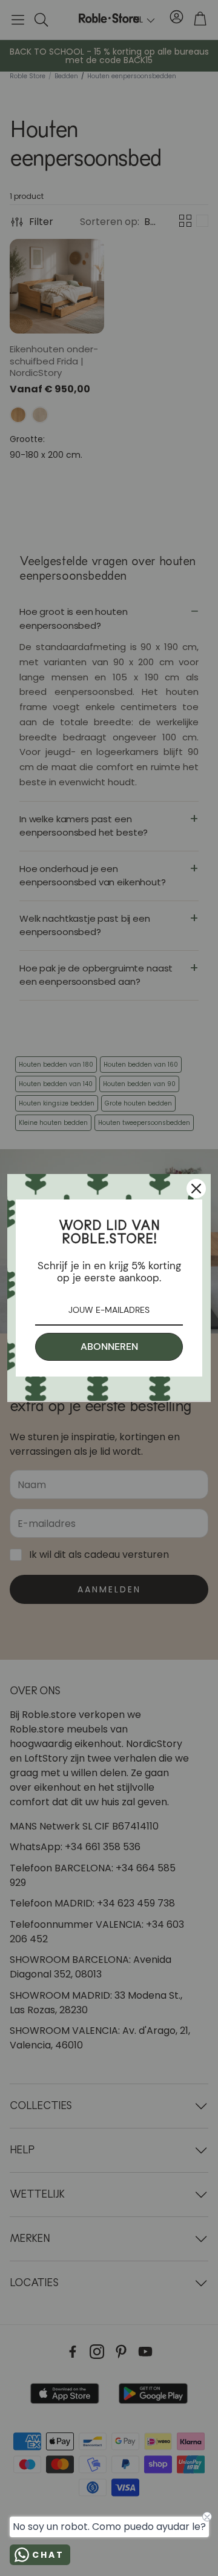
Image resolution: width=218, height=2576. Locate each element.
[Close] (196, 1189)
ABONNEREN (109, 1347)
